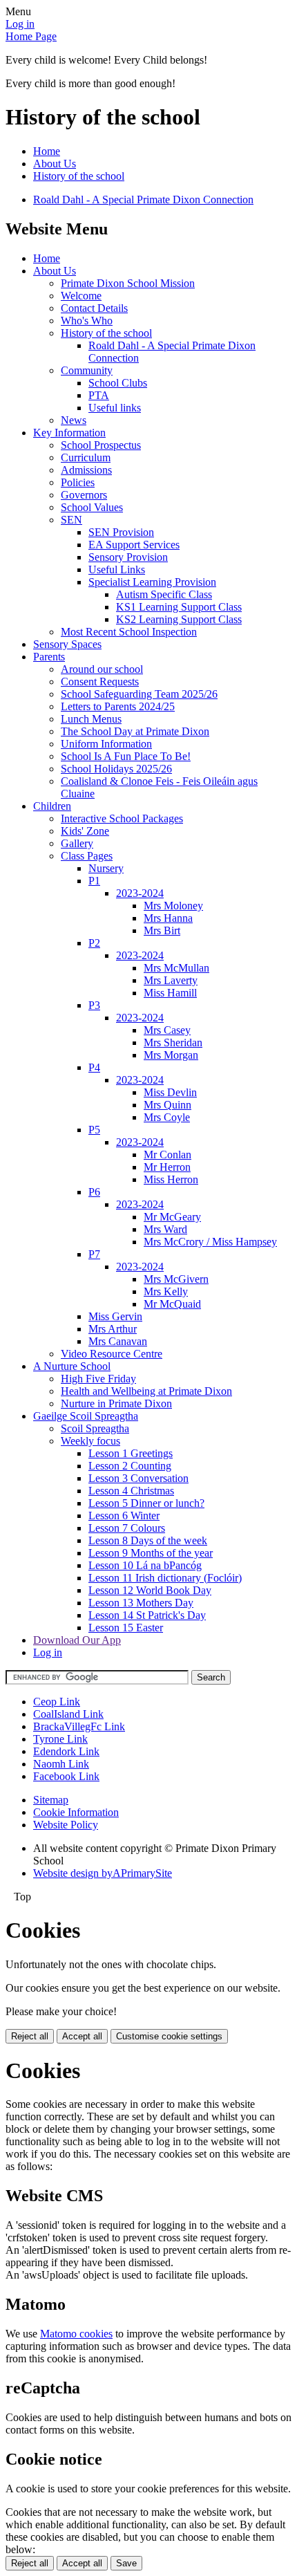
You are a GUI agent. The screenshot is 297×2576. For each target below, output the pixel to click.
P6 (94, 1192)
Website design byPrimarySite (103, 1873)
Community (87, 370)
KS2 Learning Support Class (179, 619)
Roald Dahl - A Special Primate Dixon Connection (143, 200)
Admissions (86, 470)
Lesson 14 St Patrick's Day (147, 1615)
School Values (92, 507)
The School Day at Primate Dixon (135, 731)
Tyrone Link (60, 1739)
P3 (94, 1005)
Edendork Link (66, 1751)
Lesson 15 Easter (126, 1628)
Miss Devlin (170, 1092)
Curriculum (86, 457)
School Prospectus (101, 445)
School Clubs (118, 383)
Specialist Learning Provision (152, 582)
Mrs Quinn (167, 1105)
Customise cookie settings (169, 2036)
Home (47, 151)
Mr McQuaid (172, 1304)
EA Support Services (134, 545)
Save (126, 2563)
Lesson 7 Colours (127, 1528)
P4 (94, 1067)
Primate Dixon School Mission (128, 283)
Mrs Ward (165, 1229)
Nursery (106, 868)
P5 (94, 1130)
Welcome (81, 296)
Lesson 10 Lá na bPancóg (145, 1565)
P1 (94, 881)
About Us (55, 164)
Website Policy (66, 1825)
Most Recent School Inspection (129, 632)
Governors (84, 495)
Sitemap (51, 1800)
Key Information (69, 433)
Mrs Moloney (173, 906)
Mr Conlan (167, 1155)
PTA (99, 395)
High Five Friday (98, 1379)
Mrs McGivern (176, 1279)
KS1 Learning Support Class (179, 607)
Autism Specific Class (164, 594)
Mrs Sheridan (173, 1043)
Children (52, 806)
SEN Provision (121, 532)
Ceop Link (57, 1702)
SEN (71, 520)
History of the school (79, 176)
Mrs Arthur (113, 1329)
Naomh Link (61, 1764)
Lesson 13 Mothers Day (141, 1603)
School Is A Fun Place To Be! (126, 756)
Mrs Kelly (166, 1291)
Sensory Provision (128, 557)
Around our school (102, 669)
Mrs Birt (162, 930)
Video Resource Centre (112, 1354)
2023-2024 (140, 893)
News (74, 420)
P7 (94, 1254)
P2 (94, 943)
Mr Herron (167, 1167)
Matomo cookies (76, 2334)
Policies (78, 482)
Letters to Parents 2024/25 (118, 706)
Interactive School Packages (122, 818)
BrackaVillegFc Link (79, 1726)
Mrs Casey (167, 1030)
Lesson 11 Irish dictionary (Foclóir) (165, 1578)
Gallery (77, 843)
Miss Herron (171, 1179)
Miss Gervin (115, 1316)
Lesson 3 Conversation (138, 1478)
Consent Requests (100, 682)
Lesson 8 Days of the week (148, 1540)
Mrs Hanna (168, 918)
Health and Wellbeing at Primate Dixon (146, 1391)
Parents (49, 657)
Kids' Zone (85, 831)
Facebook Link (66, 1776)
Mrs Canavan (118, 1341)
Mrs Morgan (171, 1055)
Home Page (31, 36)
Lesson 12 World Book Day (150, 1590)
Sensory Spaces (67, 644)
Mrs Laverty (171, 980)
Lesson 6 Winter (124, 1516)
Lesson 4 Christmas (131, 1491)
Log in (20, 24)
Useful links (115, 408)
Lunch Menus (91, 719)
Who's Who (87, 321)
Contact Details (94, 308)
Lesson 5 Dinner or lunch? (146, 1503)
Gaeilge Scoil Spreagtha (86, 1416)
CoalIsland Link (68, 1714)
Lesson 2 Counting (130, 1466)
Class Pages (87, 856)
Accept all (82, 2036)
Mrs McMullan (176, 968)
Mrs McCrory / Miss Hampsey (210, 1242)
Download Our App (77, 1640)
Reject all (30, 2036)
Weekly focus (90, 1441)
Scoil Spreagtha (95, 1428)
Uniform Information (106, 744)
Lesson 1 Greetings (131, 1453)
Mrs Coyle (167, 1117)
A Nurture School (72, 1366)
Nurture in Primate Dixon (116, 1403)
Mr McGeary (172, 1217)
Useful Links (117, 569)
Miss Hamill (170, 993)
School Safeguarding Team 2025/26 (139, 694)
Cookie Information (76, 1812)
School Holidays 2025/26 (116, 769)
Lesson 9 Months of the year (151, 1553)
